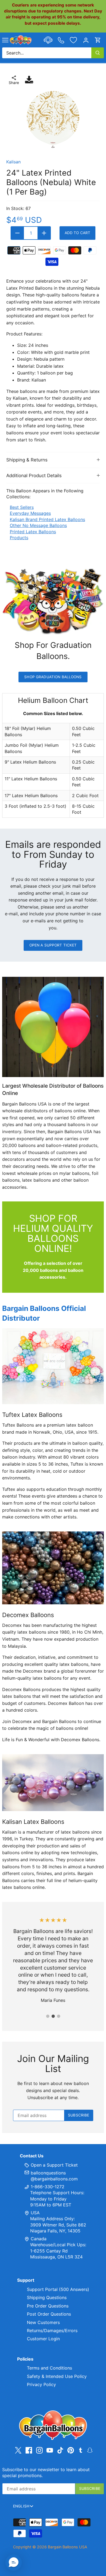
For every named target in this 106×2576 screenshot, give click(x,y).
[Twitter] (18, 2450)
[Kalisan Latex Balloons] (53, 1783)
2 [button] (53, 2016)
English (21, 2506)
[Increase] (44, 233)
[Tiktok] (60, 2450)
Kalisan (13, 162)
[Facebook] (29, 2450)
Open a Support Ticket (53, 945)
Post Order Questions (49, 2314)
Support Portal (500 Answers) (58, 2289)
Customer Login (43, 2339)
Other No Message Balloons (38, 525)
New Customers (43, 2322)
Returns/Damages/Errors (52, 2331)
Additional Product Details (34, 476)
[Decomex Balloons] (53, 1568)
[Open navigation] (5, 40)
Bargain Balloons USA (68, 2547)
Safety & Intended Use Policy (57, 2376)
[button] (14, 2562)
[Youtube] (50, 2450)
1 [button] (48, 2016)
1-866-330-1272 (47, 2187)
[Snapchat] (90, 2450)
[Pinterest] (71, 2450)
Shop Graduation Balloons (53, 677)
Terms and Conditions (49, 2368)
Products (19, 538)
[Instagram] (39, 2450)
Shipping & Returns (27, 460)
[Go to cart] (98, 40)
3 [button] (58, 2016)
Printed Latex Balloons (33, 532)
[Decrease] (17, 233)
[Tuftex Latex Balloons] (53, 1366)
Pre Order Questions (48, 2306)
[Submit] (98, 53)
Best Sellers (22, 507)
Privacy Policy (41, 2384)
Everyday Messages (30, 513)
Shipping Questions (47, 2297)
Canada (39, 2239)
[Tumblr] (81, 2450)
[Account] (86, 40)
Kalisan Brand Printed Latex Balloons (47, 519)
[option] (53, 119)
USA (35, 2213)
